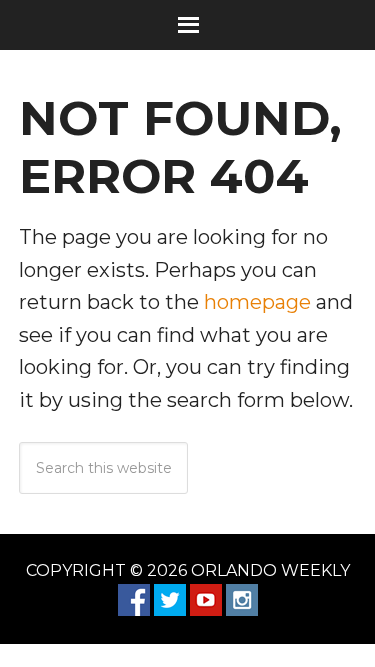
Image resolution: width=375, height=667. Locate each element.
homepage (257, 302)
